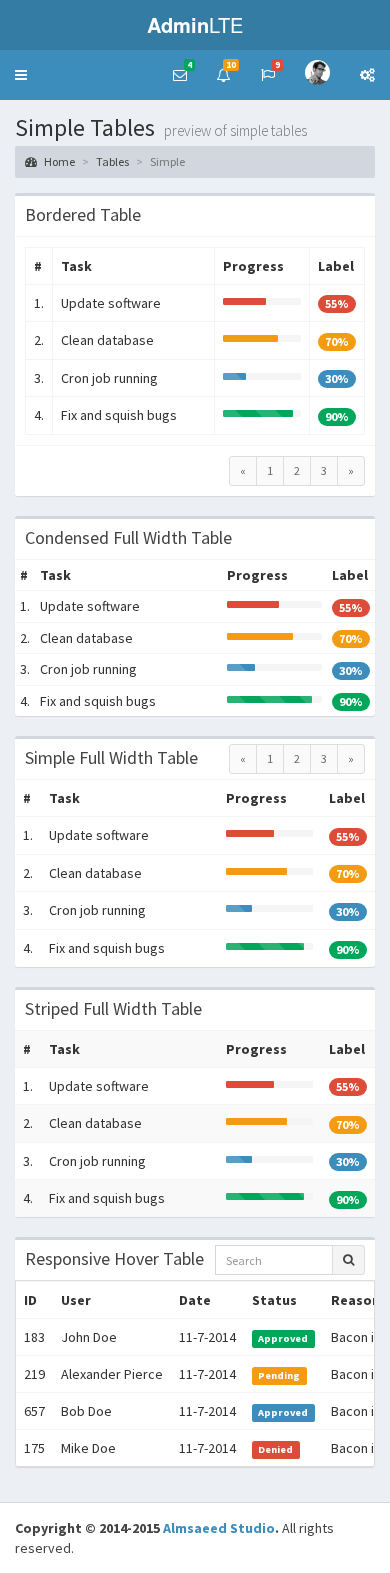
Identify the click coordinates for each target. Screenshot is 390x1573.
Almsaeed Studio (219, 1528)
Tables (112, 161)
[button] (21, 75)
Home (58, 161)
